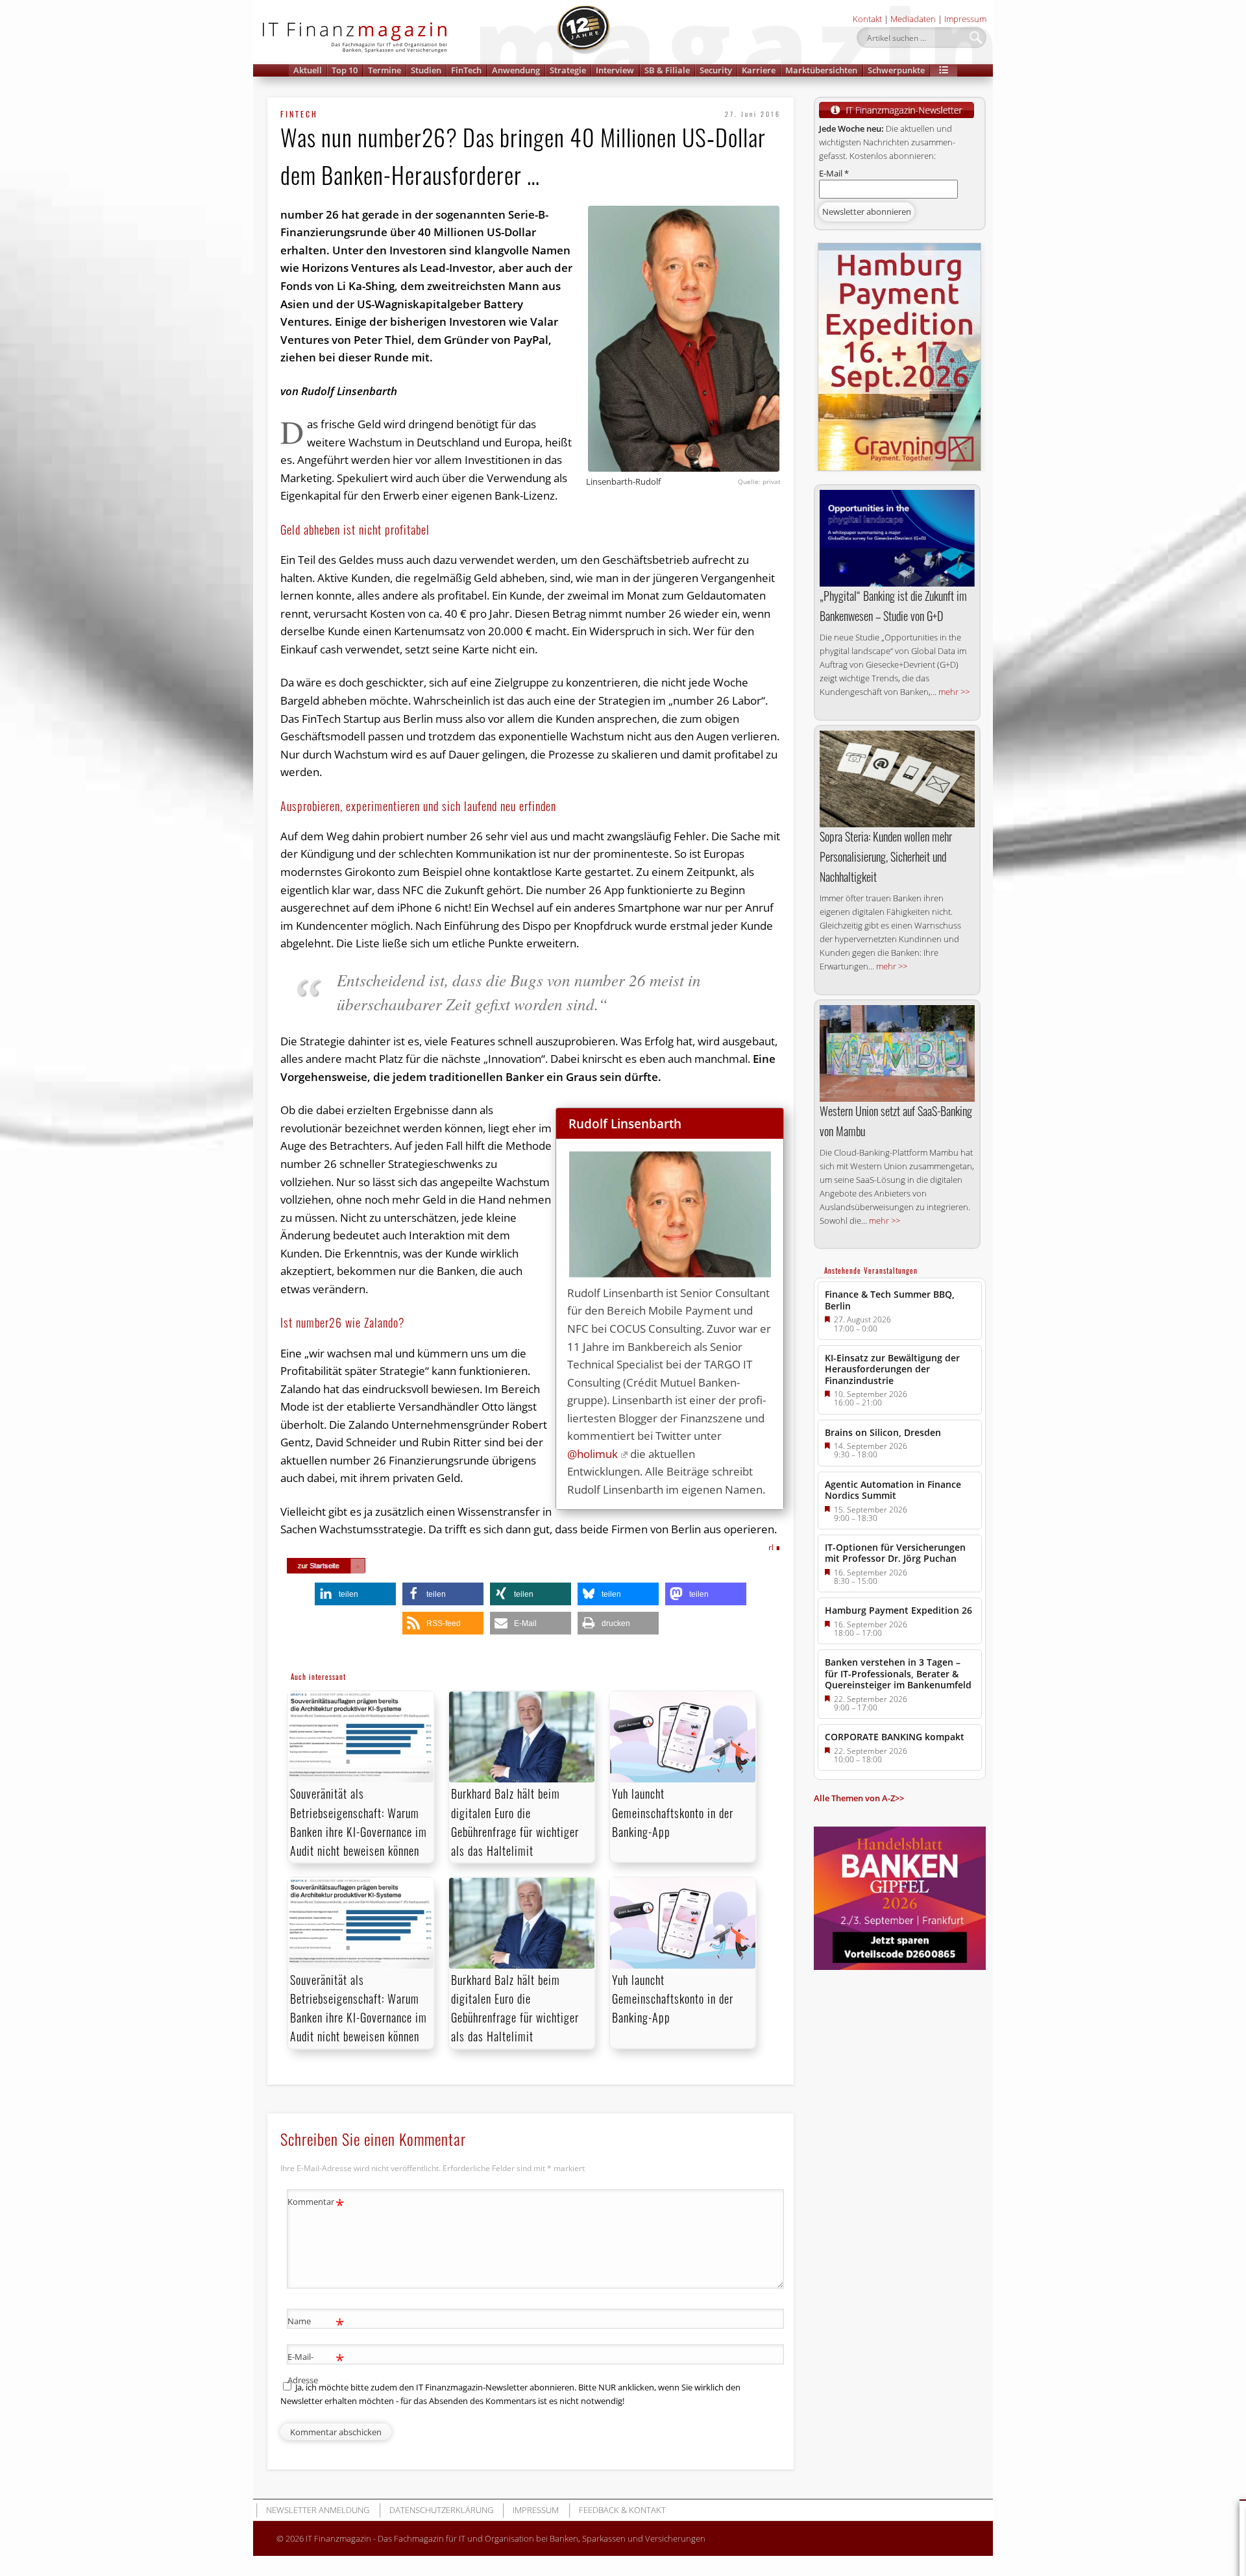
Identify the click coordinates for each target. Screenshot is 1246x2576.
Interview (615, 70)
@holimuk (592, 1454)
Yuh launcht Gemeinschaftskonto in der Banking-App (673, 1812)
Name (316, 2323)
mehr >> (954, 692)
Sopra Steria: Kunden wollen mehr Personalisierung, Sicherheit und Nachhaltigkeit (886, 857)
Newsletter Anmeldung (318, 2510)
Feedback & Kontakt (622, 2510)
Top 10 (345, 70)
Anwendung (516, 70)
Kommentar (316, 2204)
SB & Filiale (667, 70)
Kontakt (867, 19)
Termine (385, 70)
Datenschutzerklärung (441, 2510)
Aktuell (308, 70)
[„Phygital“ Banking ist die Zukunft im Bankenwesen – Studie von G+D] (897, 539)
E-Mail (834, 173)
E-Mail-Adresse (316, 2367)
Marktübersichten (821, 70)
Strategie (568, 70)
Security (716, 70)
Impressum (965, 19)
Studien (426, 70)
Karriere (759, 70)
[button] (944, 70)
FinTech (466, 70)
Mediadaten (913, 19)
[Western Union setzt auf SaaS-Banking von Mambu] (897, 1054)
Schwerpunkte (896, 70)
